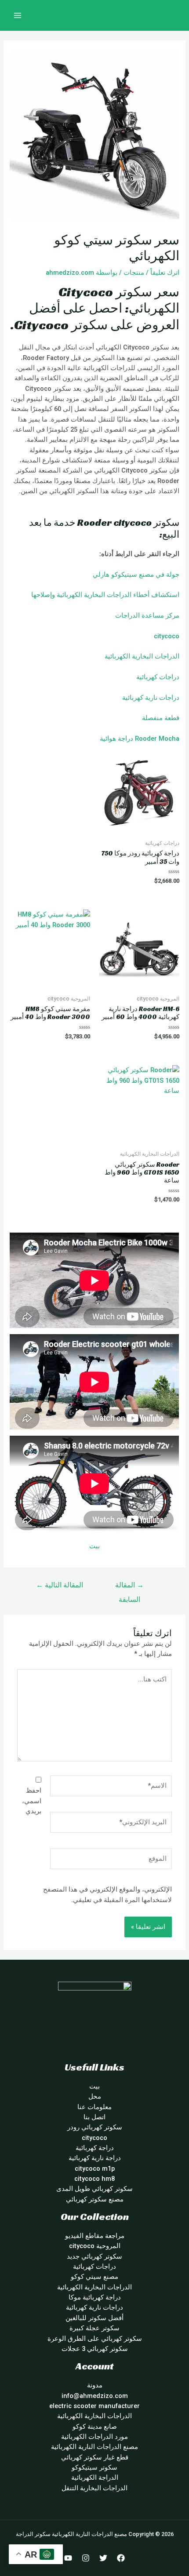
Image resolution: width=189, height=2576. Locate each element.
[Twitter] (103, 2558)
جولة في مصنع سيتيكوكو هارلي (136, 575)
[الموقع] (111, 1860)
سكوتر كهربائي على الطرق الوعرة (95, 2339)
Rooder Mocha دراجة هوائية (140, 739)
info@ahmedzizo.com (95, 2396)
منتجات (134, 273)
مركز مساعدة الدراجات (147, 615)
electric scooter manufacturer (94, 2406)
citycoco (167, 636)
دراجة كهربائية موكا (95, 2297)
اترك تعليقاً (165, 273)
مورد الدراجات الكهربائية (94, 2437)
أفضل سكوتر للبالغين (94, 2318)
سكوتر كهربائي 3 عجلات (95, 2349)
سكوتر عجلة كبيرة (94, 2328)
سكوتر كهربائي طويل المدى (94, 2189)
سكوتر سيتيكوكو (94, 2467)
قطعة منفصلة (161, 718)
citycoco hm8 (94, 2179)
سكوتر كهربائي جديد (94, 2256)
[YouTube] (68, 2558)
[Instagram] (86, 2558)
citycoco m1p (95, 2168)
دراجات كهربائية (158, 677)
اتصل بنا (94, 2117)
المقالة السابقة (129, 1588)
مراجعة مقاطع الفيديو (95, 2236)
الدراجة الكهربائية (95, 2478)
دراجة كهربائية (95, 2148)
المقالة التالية (60, 1585)
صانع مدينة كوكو (95, 2427)
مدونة (95, 2385)
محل (95, 2096)
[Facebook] (121, 2558)
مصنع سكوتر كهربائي (95, 2199)
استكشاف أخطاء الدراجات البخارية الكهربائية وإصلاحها (105, 595)
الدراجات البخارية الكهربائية (142, 656)
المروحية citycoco (95, 2246)
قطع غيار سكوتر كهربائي (95, 2457)
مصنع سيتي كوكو (94, 2277)
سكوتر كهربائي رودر (95, 2127)
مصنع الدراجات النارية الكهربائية (94, 2447)
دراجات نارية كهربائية (151, 698)
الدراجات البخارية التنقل (94, 2488)
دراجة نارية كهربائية (95, 2158)
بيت (94, 1546)
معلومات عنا (94, 2107)
